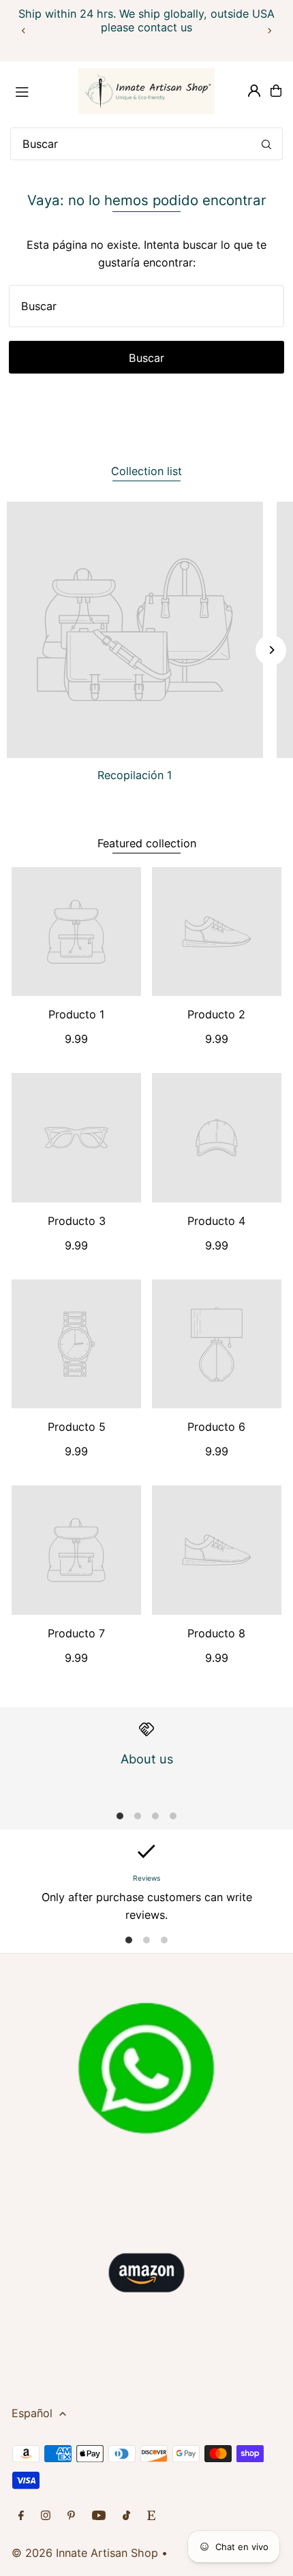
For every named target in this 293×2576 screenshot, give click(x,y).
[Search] (266, 144)
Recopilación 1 (135, 775)
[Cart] (276, 91)
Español (32, 2413)
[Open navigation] (40, 90)
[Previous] (24, 31)
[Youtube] (99, 2516)
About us (147, 1759)
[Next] (269, 31)
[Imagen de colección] (135, 630)
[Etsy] (151, 2516)
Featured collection (147, 843)
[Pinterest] (71, 2516)
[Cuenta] (254, 91)
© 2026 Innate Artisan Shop (85, 2553)
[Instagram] (46, 2516)
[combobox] (146, 144)
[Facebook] (21, 2516)
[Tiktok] (126, 2516)
